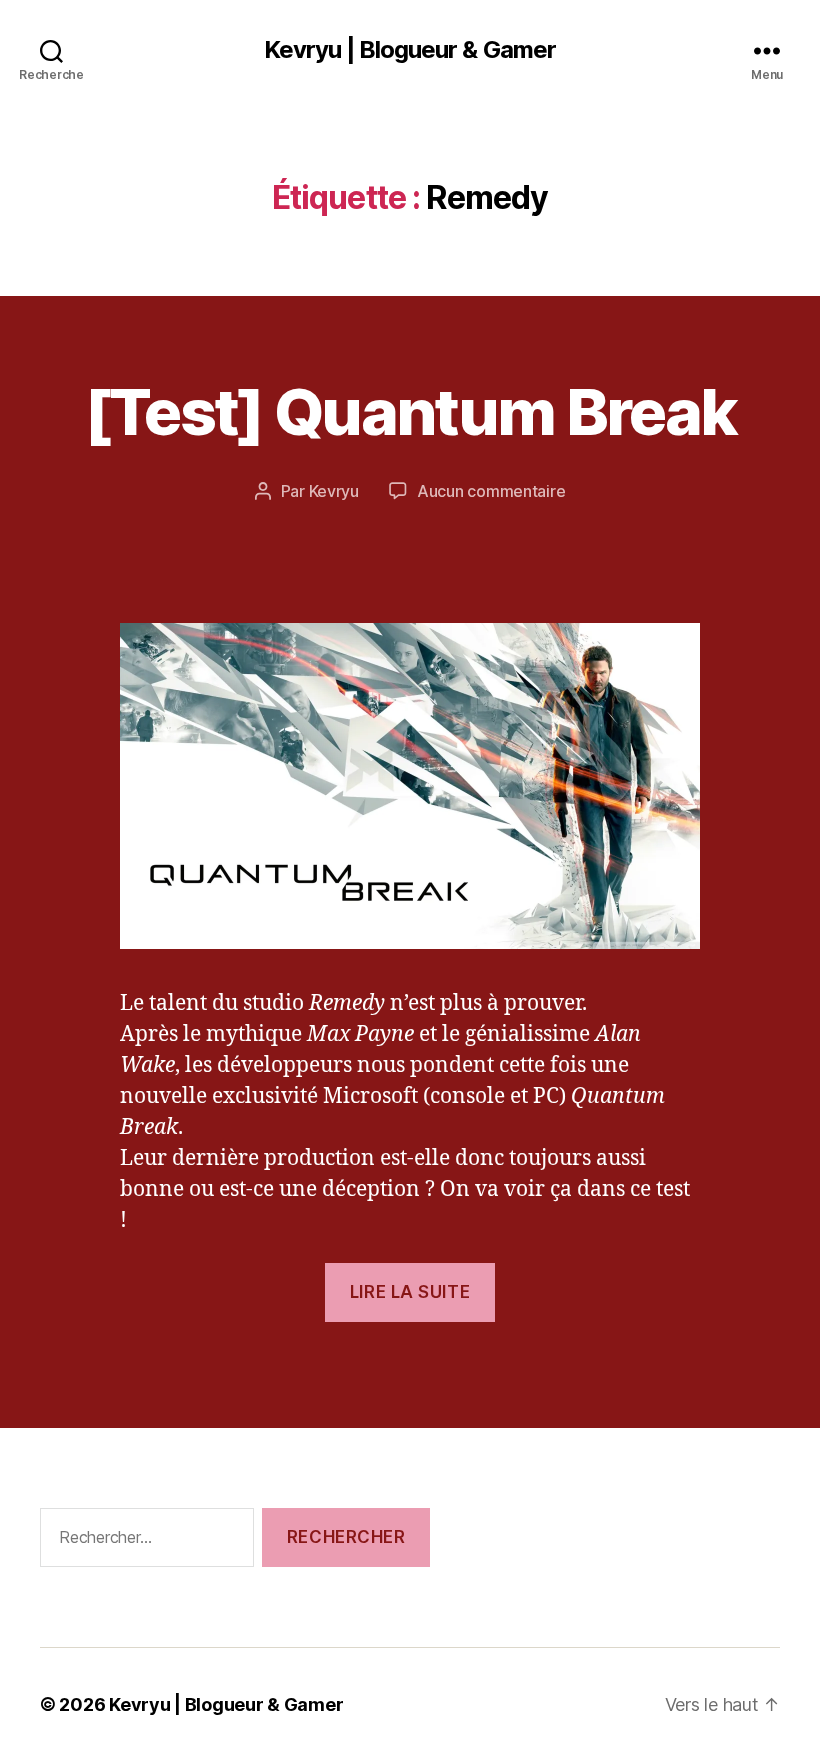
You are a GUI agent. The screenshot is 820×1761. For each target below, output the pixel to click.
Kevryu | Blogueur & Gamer (409, 50)
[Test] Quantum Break (410, 411)
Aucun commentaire (491, 491)
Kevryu (334, 491)
